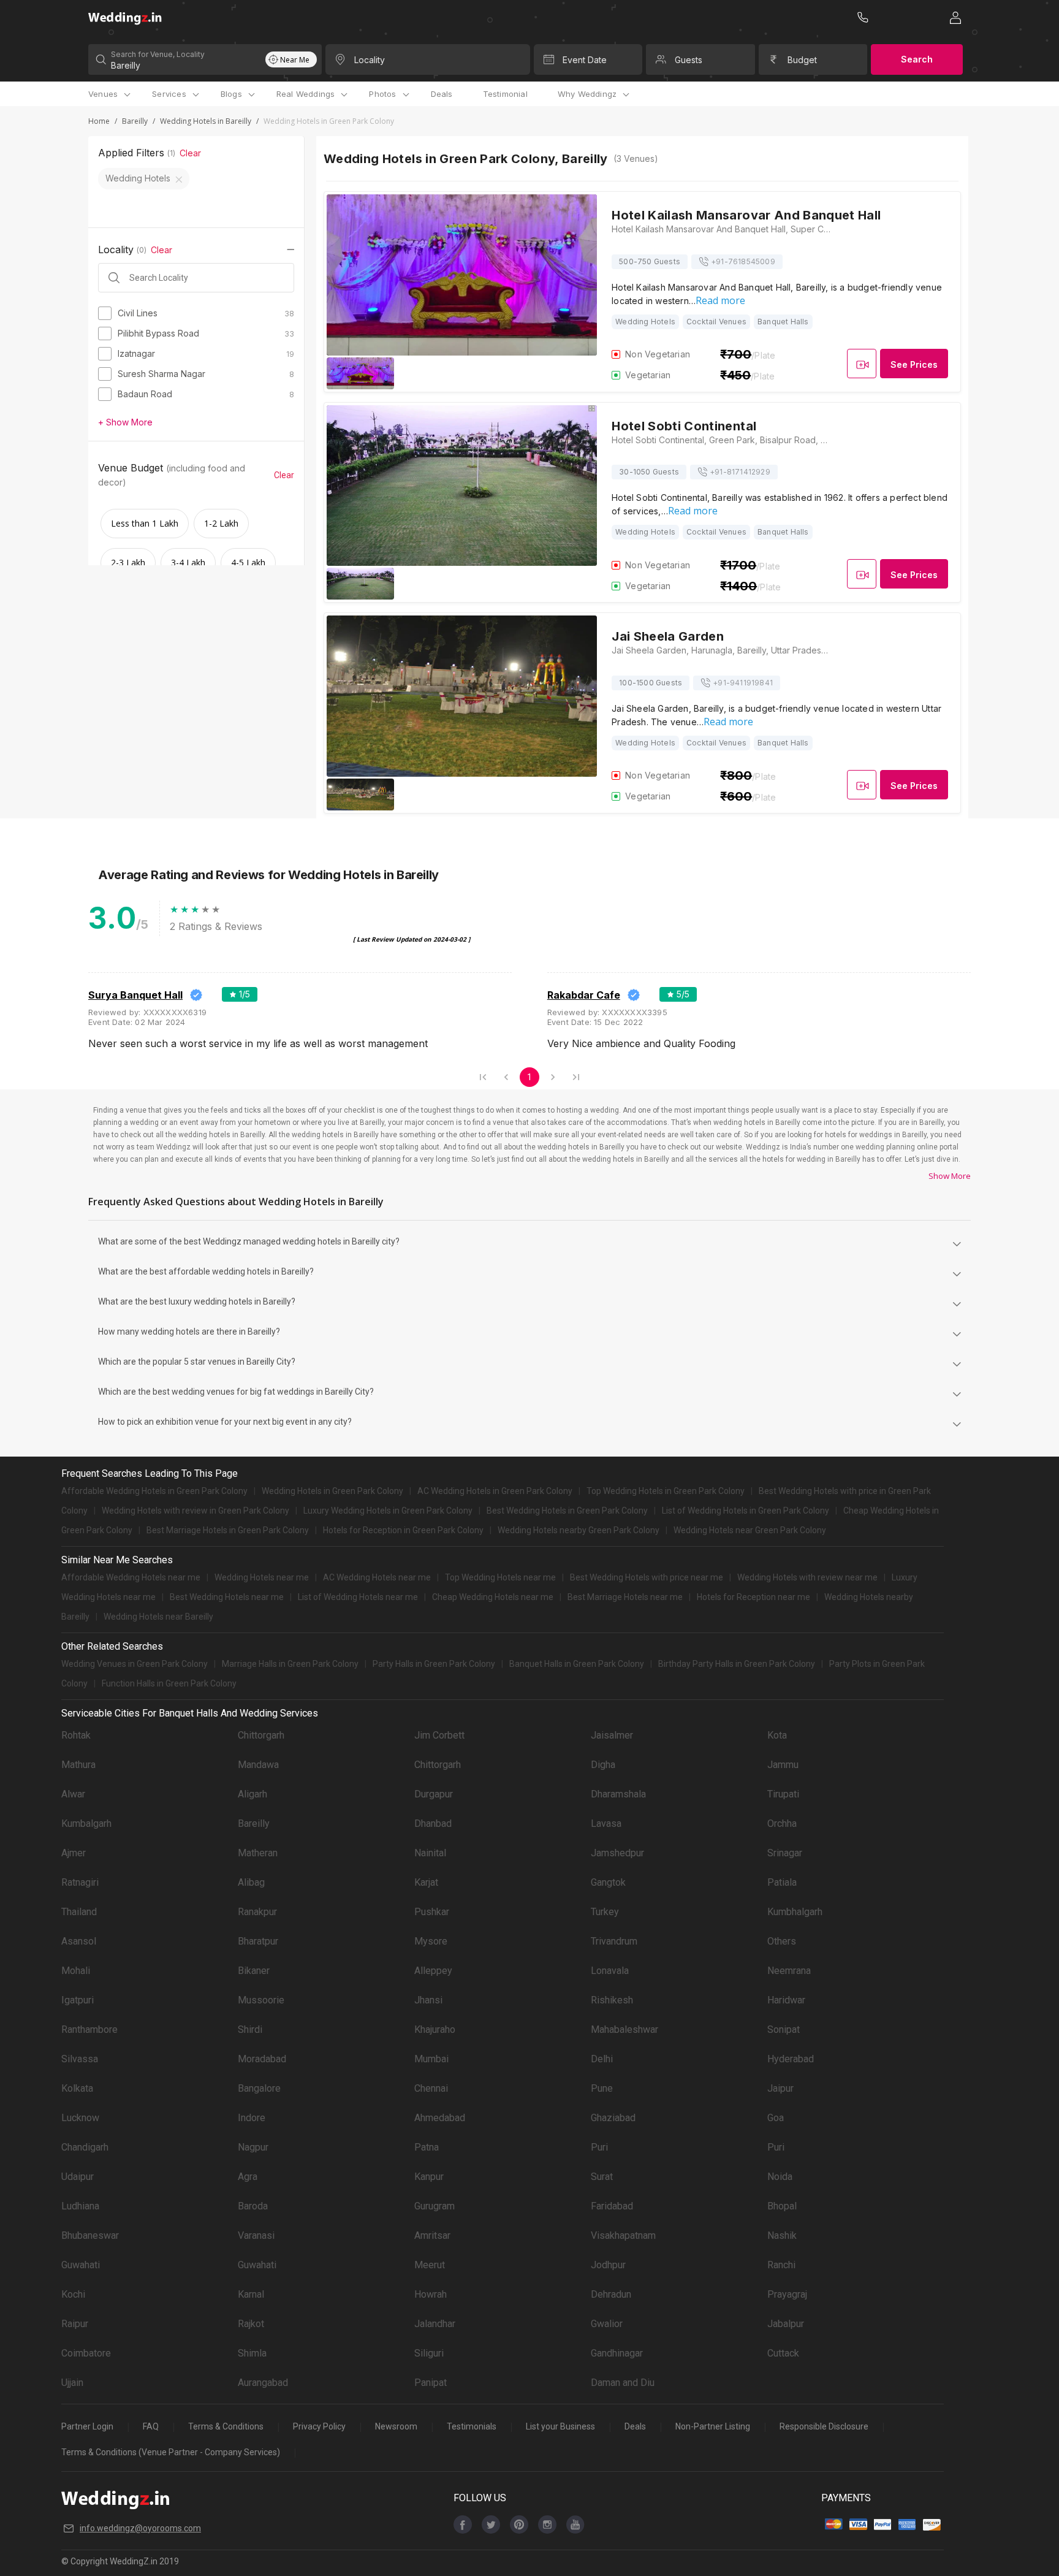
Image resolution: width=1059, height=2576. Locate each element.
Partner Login (87, 2426)
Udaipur (78, 2177)
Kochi (73, 2294)
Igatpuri (78, 2000)
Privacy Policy (319, 2426)
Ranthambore (89, 2029)
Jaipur (780, 2088)
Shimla (252, 2353)
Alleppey (433, 1971)
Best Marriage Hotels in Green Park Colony (228, 1530)
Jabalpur (786, 2324)
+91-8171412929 (740, 472)
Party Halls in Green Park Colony (434, 1664)
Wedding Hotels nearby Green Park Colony (579, 1530)
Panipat (431, 2383)
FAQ (151, 2426)
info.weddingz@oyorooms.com (140, 2528)
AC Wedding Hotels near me (377, 1577)
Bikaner (254, 1971)
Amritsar (432, 2235)
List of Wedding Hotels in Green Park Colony (746, 1511)
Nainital (430, 1853)
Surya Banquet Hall (135, 995)
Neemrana (789, 1971)
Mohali (76, 1971)
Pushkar (432, 1912)
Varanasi (256, 2235)
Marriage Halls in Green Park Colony (290, 1664)
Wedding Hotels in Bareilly (206, 121)
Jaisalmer (612, 1735)
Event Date (585, 60)
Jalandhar (435, 2324)
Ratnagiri (80, 1882)
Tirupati (783, 1794)
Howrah (431, 2294)
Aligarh (252, 1794)
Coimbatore (86, 2353)
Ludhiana (80, 2206)
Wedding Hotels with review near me (807, 1577)
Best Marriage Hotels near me (625, 1597)
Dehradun (611, 2294)
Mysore (431, 1941)
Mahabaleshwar (624, 2029)
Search (917, 59)
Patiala (782, 1882)
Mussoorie (261, 2000)
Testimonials (472, 2426)
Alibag (251, 1882)
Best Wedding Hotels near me (227, 1597)
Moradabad (262, 2059)
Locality (370, 60)
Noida (780, 2177)
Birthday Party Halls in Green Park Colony (737, 1664)
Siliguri (429, 2353)
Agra (248, 2177)
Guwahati (81, 2265)
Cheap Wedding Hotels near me (493, 1597)
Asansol (79, 1941)
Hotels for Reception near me (753, 1597)
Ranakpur (257, 1912)
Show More (950, 1176)
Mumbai (431, 2059)
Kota (777, 1735)
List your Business (560, 2426)
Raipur (75, 2324)
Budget (802, 60)
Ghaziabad (613, 2118)
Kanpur (429, 2177)
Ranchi (781, 2265)
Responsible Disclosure (824, 2426)
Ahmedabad (440, 2118)
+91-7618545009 (743, 261)
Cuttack (783, 2353)
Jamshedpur (617, 1853)
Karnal (251, 2294)
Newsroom (396, 2426)
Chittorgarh (261, 1735)
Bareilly (135, 121)
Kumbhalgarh (795, 1912)
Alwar (73, 1794)
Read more (720, 300)
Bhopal (782, 2206)
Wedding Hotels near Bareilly (158, 1617)
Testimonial (505, 94)
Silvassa (80, 2059)
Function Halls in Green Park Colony (169, 1683)
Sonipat (784, 2029)
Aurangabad (263, 2383)
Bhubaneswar (90, 2235)
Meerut (430, 2265)
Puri (599, 2147)
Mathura (78, 1765)
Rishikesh (612, 2000)
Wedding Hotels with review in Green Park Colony (195, 1511)
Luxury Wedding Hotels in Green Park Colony (388, 1511)
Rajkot (251, 2324)
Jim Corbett (439, 1735)
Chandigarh (85, 2147)
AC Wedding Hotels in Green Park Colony (495, 1491)
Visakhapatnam (623, 2235)
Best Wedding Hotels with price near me (647, 1577)
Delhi (602, 2059)
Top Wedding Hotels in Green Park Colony (666, 1491)
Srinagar (785, 1853)
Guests (689, 60)
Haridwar (786, 2000)
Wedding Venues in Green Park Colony (135, 1664)
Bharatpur (258, 1941)
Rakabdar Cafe (584, 995)
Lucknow (80, 2118)
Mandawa (258, 1765)
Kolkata (77, 2088)
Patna (427, 2147)
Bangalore (259, 2088)
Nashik (782, 2235)
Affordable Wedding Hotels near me (131, 1577)
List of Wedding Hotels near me (358, 1597)
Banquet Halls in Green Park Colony (577, 1664)
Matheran (258, 1853)
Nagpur (253, 2147)
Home (99, 121)
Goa (776, 2118)
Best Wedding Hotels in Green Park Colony (567, 1511)
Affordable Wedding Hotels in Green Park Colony (154, 1491)
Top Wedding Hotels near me (500, 1577)
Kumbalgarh (86, 1823)
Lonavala (610, 1971)
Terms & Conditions (226, 2426)
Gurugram (435, 2206)
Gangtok (608, 1882)
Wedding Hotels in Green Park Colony (332, 1491)
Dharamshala (618, 1794)
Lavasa (606, 1823)
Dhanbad (433, 1823)
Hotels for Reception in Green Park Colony (403, 1530)
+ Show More (125, 422)
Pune (602, 2088)
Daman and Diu (623, 2383)
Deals (442, 94)
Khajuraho (435, 2029)
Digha (603, 1765)
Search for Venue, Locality (158, 54)
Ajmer (74, 1853)
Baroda (253, 2206)
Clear (190, 153)
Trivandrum (614, 1941)
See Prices (914, 364)
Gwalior (607, 2324)
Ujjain (72, 2383)
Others (782, 1941)
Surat (602, 2177)
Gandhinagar (617, 2353)
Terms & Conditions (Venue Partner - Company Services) (171, 2452)
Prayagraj (787, 2294)
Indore (252, 2118)
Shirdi (250, 2029)
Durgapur (434, 1794)
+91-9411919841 (743, 683)
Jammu (783, 1765)
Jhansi (428, 2000)
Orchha (782, 1823)
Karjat (426, 1882)
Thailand (79, 1912)
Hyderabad (791, 2059)
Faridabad (612, 2206)
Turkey (605, 1912)
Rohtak (76, 1735)
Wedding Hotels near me (262, 1577)
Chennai (431, 2088)
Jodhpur (608, 2265)
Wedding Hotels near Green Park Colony (750, 1530)
